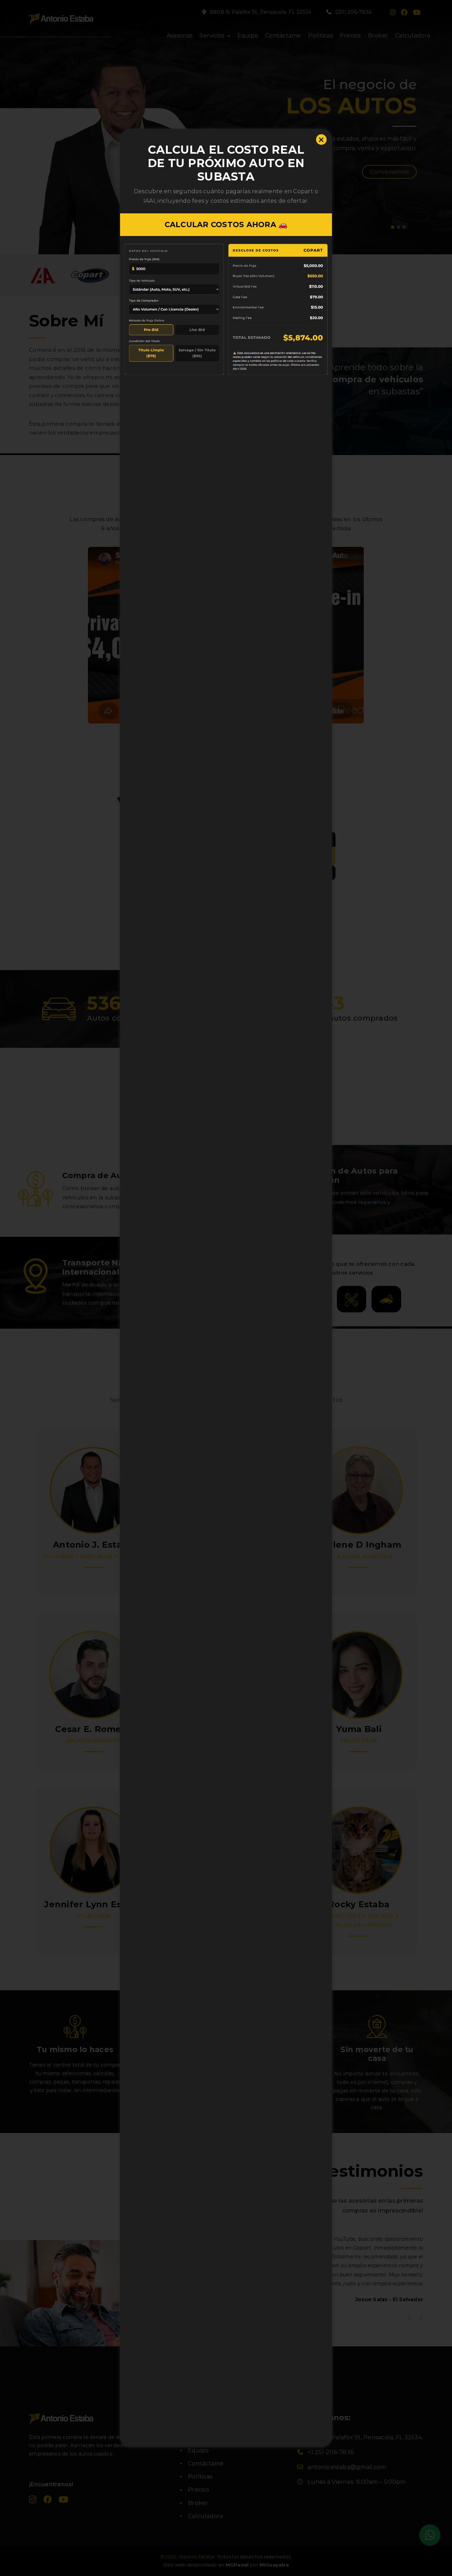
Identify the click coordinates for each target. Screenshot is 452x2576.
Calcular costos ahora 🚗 (226, 224)
